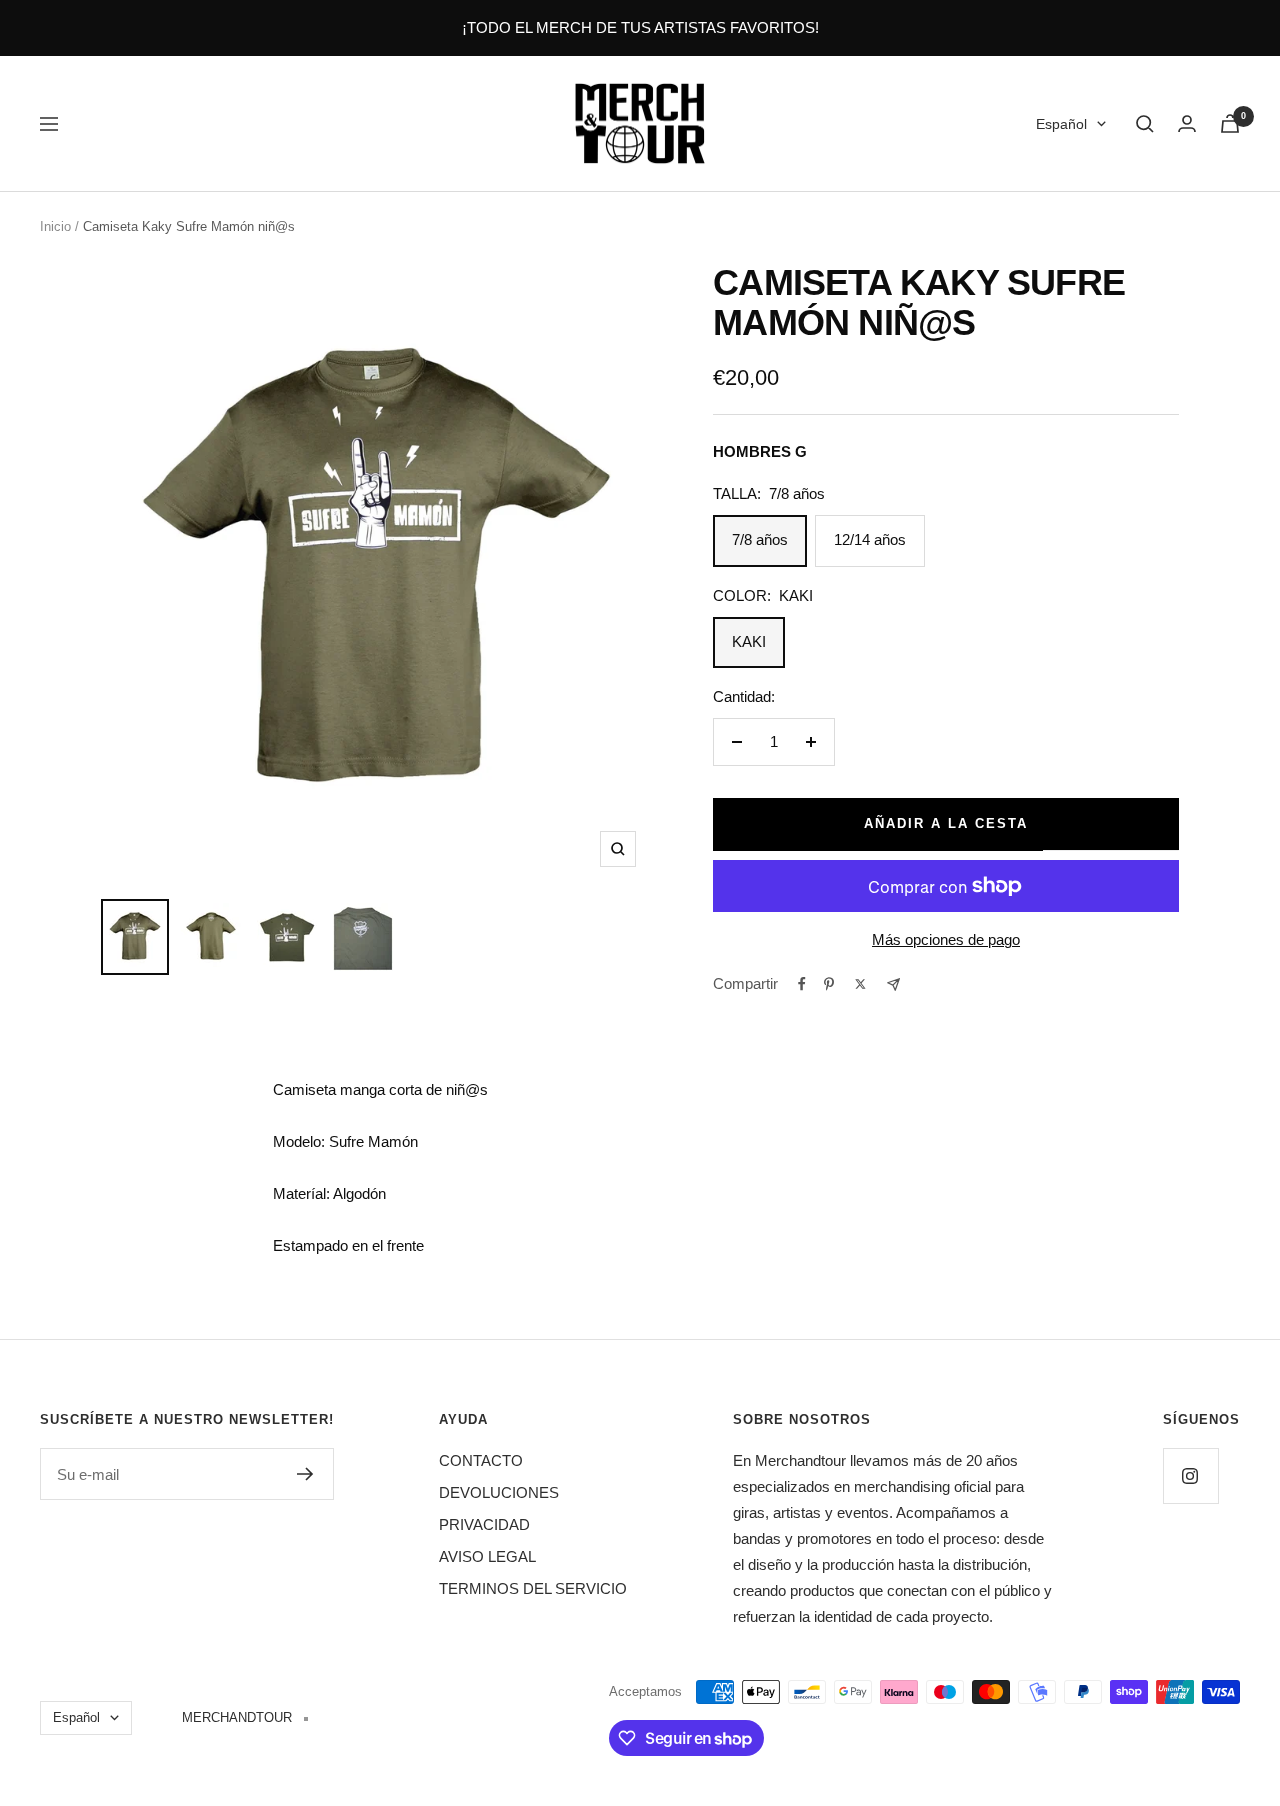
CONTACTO (481, 1460)
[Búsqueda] (1145, 124)
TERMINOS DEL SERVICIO (533, 1588)
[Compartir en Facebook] (802, 984)
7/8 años (760, 539)
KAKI (749, 641)
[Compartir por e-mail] (893, 984)
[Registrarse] (305, 1474)
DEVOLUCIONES (499, 1492)
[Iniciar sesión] (1187, 123)
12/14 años (870, 539)
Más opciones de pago (946, 939)
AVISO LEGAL (487, 1556)
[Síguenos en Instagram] (1190, 1475)
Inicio (55, 226)
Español (1061, 124)
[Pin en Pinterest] (829, 984)
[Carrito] (1230, 123)
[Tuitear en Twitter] (860, 984)
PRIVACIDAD (484, 1524)
